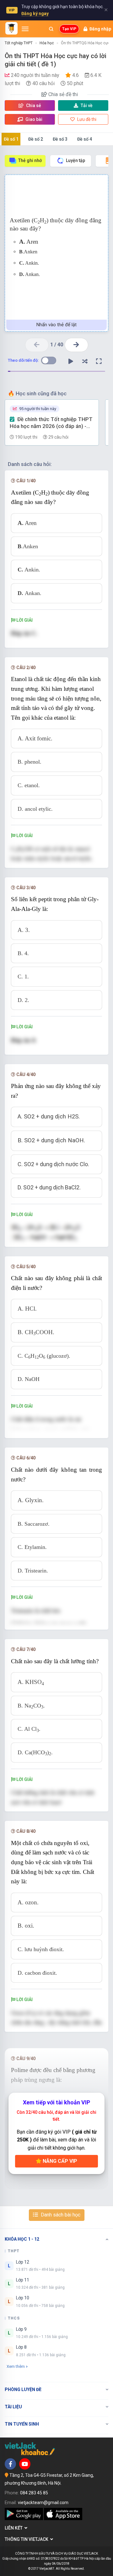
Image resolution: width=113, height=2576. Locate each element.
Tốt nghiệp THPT (19, 43)
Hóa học (47, 43)
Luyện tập (75, 160)
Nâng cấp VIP (59, 2161)
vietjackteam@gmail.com (43, 2503)
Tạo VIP (69, 29)
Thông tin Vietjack (27, 2539)
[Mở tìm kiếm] (51, 29)
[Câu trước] (37, 345)
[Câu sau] (76, 345)
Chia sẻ (33, 106)
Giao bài (33, 119)
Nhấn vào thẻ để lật (56, 325)
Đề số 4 (85, 139)
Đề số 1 (11, 139)
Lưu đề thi (86, 119)
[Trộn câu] (85, 361)
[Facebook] (10, 2464)
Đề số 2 (36, 139)
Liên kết (15, 2528)
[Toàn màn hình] (99, 361)
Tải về (87, 106)
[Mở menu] (25, 29)
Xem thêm (16, 2366)
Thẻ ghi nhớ (30, 160)
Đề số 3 (60, 139)
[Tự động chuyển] (71, 361)
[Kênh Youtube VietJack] (25, 2464)
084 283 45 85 (34, 2493)
